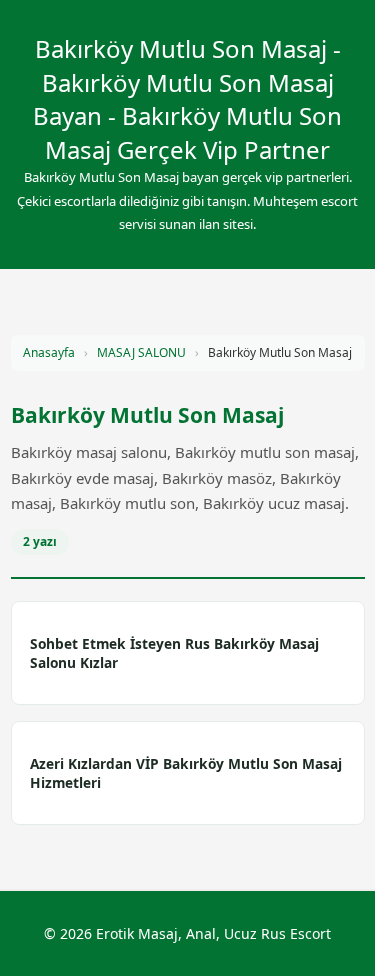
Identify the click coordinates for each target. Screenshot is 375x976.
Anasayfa (49, 352)
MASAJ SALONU (141, 352)
